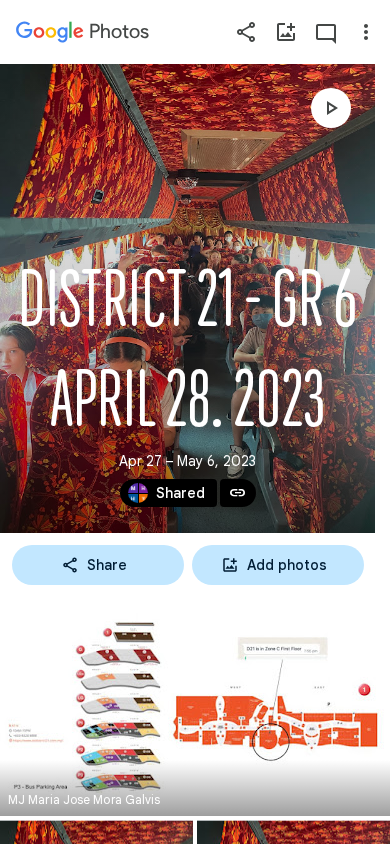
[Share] (246, 32)
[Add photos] (286, 32)
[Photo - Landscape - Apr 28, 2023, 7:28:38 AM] (195, 706)
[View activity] (326, 32)
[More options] (366, 32)
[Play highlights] (331, 108)
